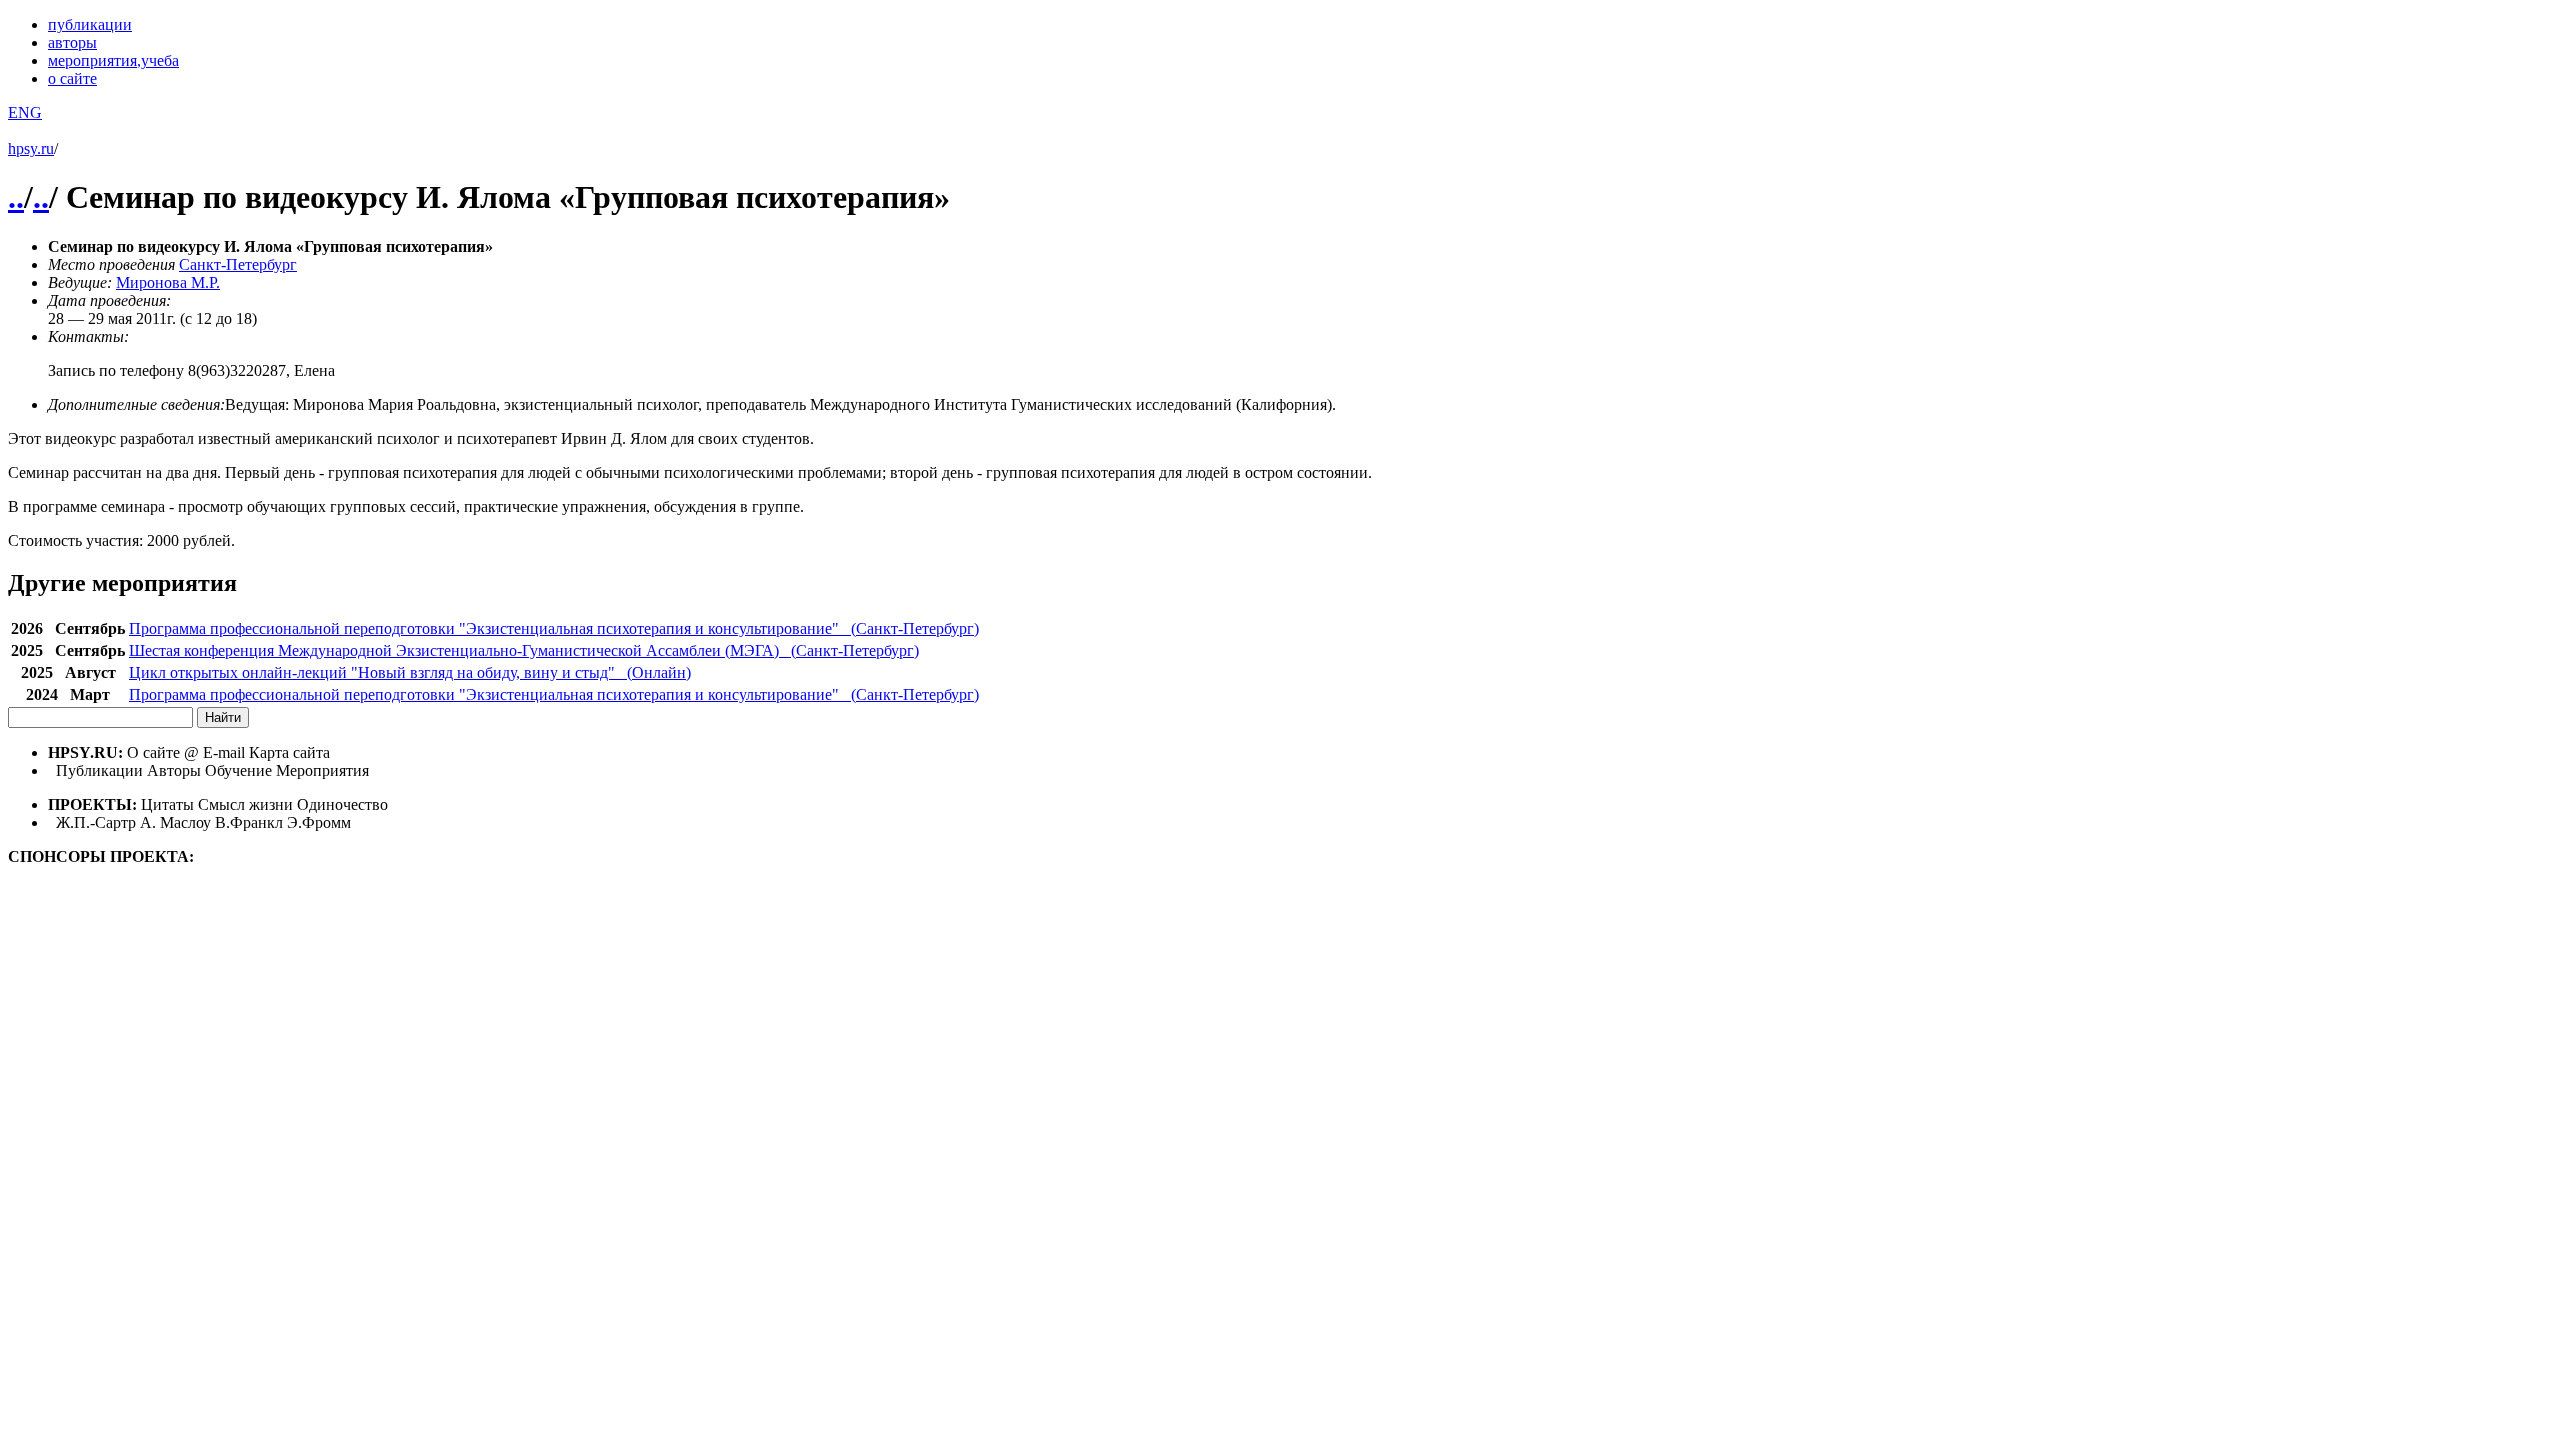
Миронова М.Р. (168, 282)
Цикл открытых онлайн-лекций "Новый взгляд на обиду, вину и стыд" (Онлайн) (410, 672)
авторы (72, 42)
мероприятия (113, 60)
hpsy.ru (31, 148)
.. (16, 197)
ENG (25, 112)
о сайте (72, 78)
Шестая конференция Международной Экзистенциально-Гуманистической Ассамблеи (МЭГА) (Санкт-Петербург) (524, 650)
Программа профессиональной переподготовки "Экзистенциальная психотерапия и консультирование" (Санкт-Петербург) (554, 628)
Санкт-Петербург (238, 264)
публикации (90, 24)
